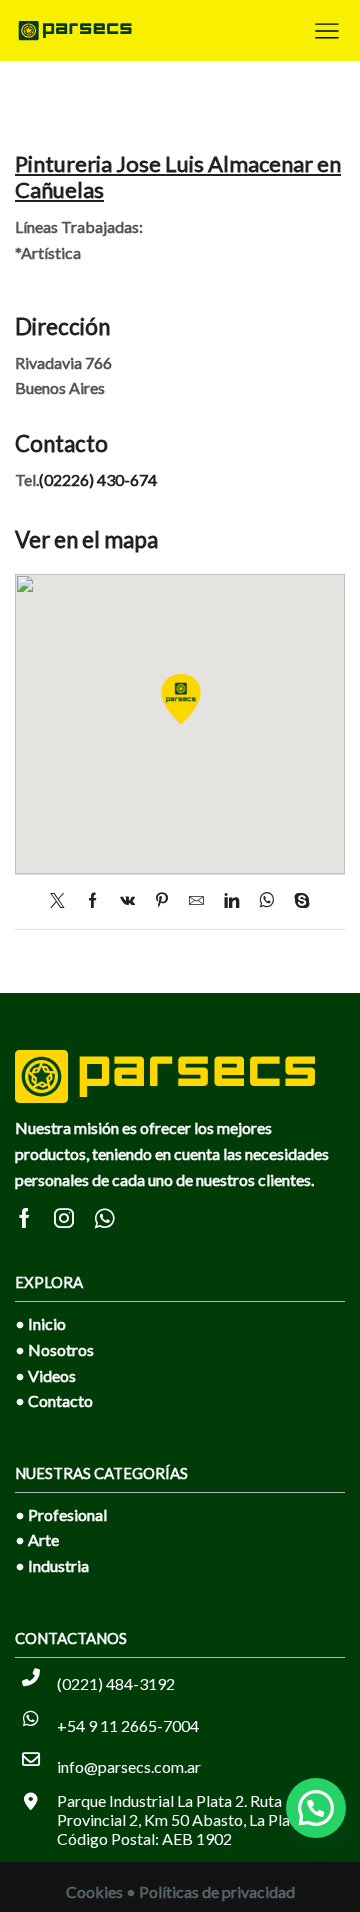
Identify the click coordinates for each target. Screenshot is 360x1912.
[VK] (127, 901)
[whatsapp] (266, 901)
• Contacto (54, 1400)
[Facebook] (92, 901)
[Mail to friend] (196, 901)
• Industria (52, 1565)
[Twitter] (62, 901)
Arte (43, 1539)
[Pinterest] (162, 901)
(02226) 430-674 (98, 479)
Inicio (47, 1323)
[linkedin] (231, 901)
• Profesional (61, 1514)
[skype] (297, 901)
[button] (316, 1808)
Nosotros (61, 1349)
